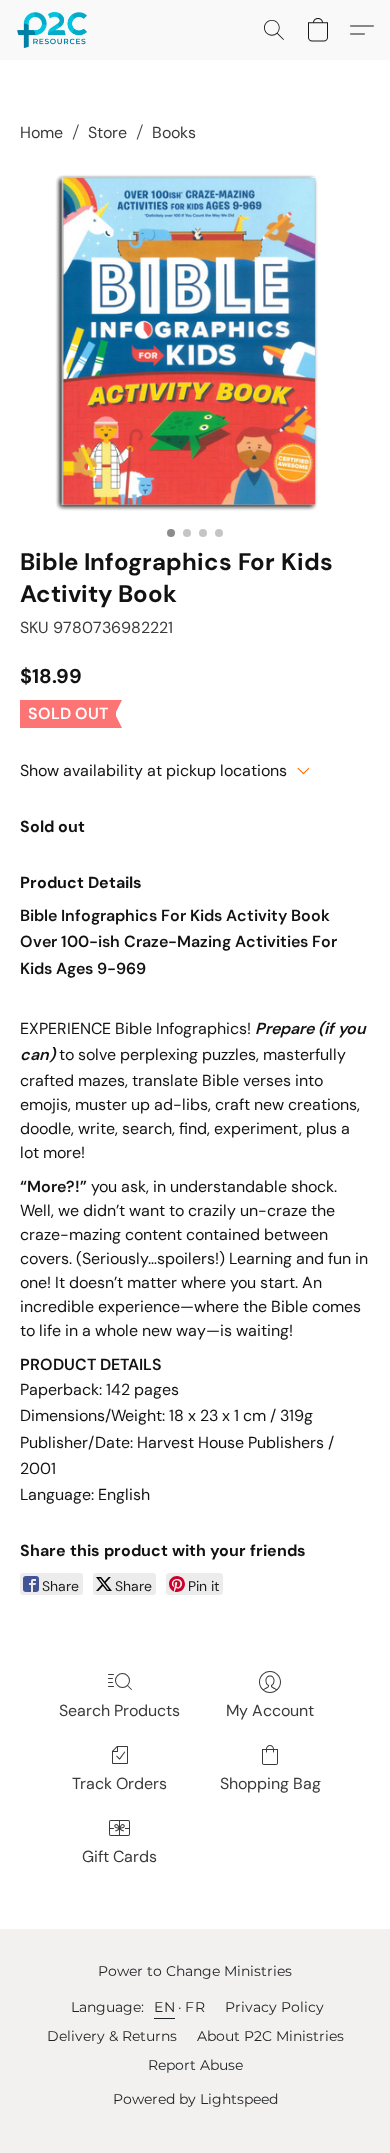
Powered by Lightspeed (195, 2099)
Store (107, 132)
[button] (54, 30)
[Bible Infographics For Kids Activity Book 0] (195, 341)
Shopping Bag (270, 1783)
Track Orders (119, 1783)
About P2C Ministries (270, 2036)
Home (41, 132)
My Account (270, 1710)
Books (174, 132)
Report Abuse (195, 2065)
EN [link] (164, 2007)
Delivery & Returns (112, 2036)
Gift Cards (119, 1856)
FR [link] (195, 2007)
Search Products (119, 1710)
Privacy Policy (274, 2007)
